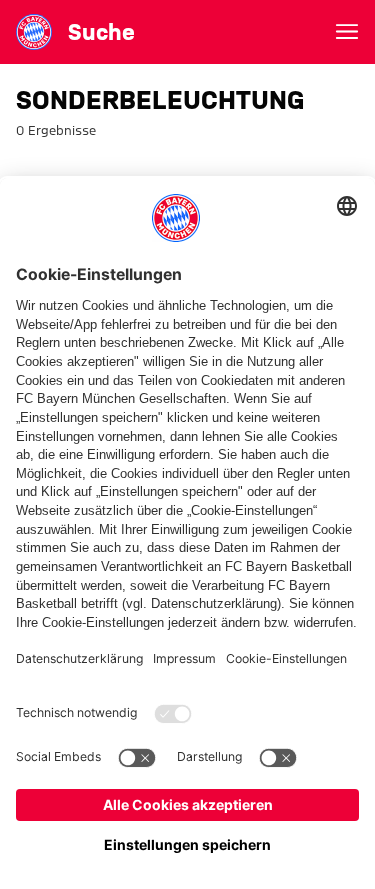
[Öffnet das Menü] (347, 32)
